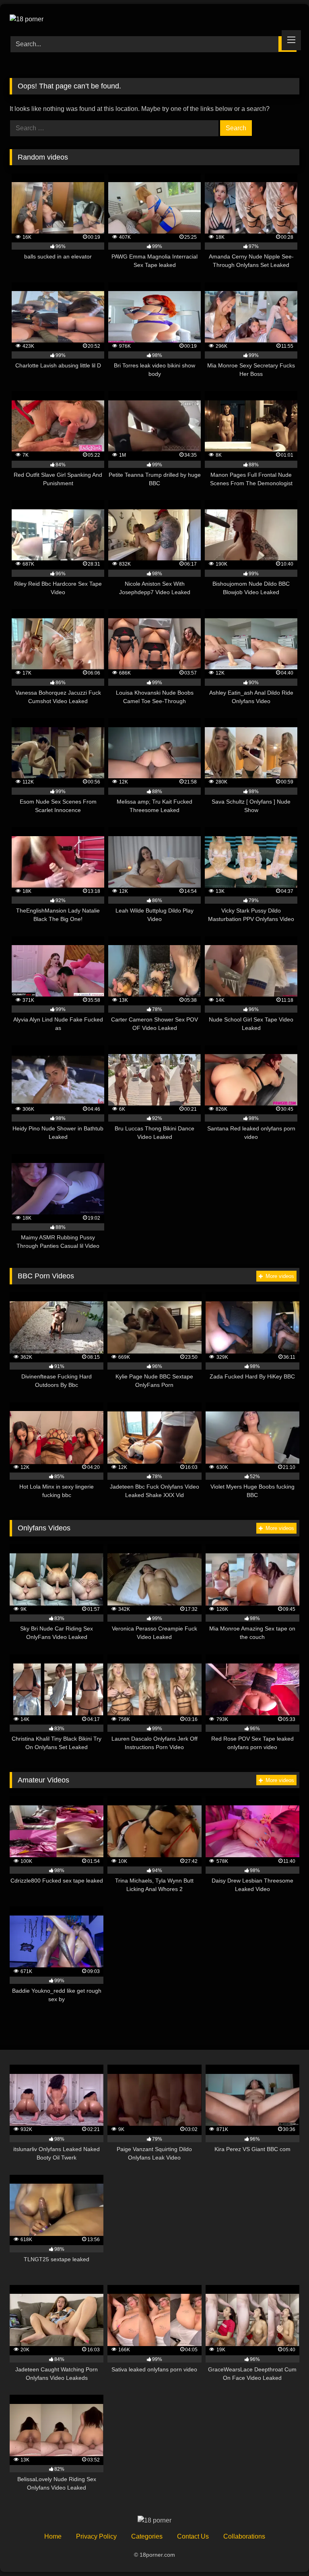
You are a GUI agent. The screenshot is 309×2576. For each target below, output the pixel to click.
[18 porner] (154, 17)
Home (53, 2536)
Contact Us (193, 2536)
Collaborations (244, 2536)
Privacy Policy (96, 2536)
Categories (147, 2536)
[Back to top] (284, 2552)
